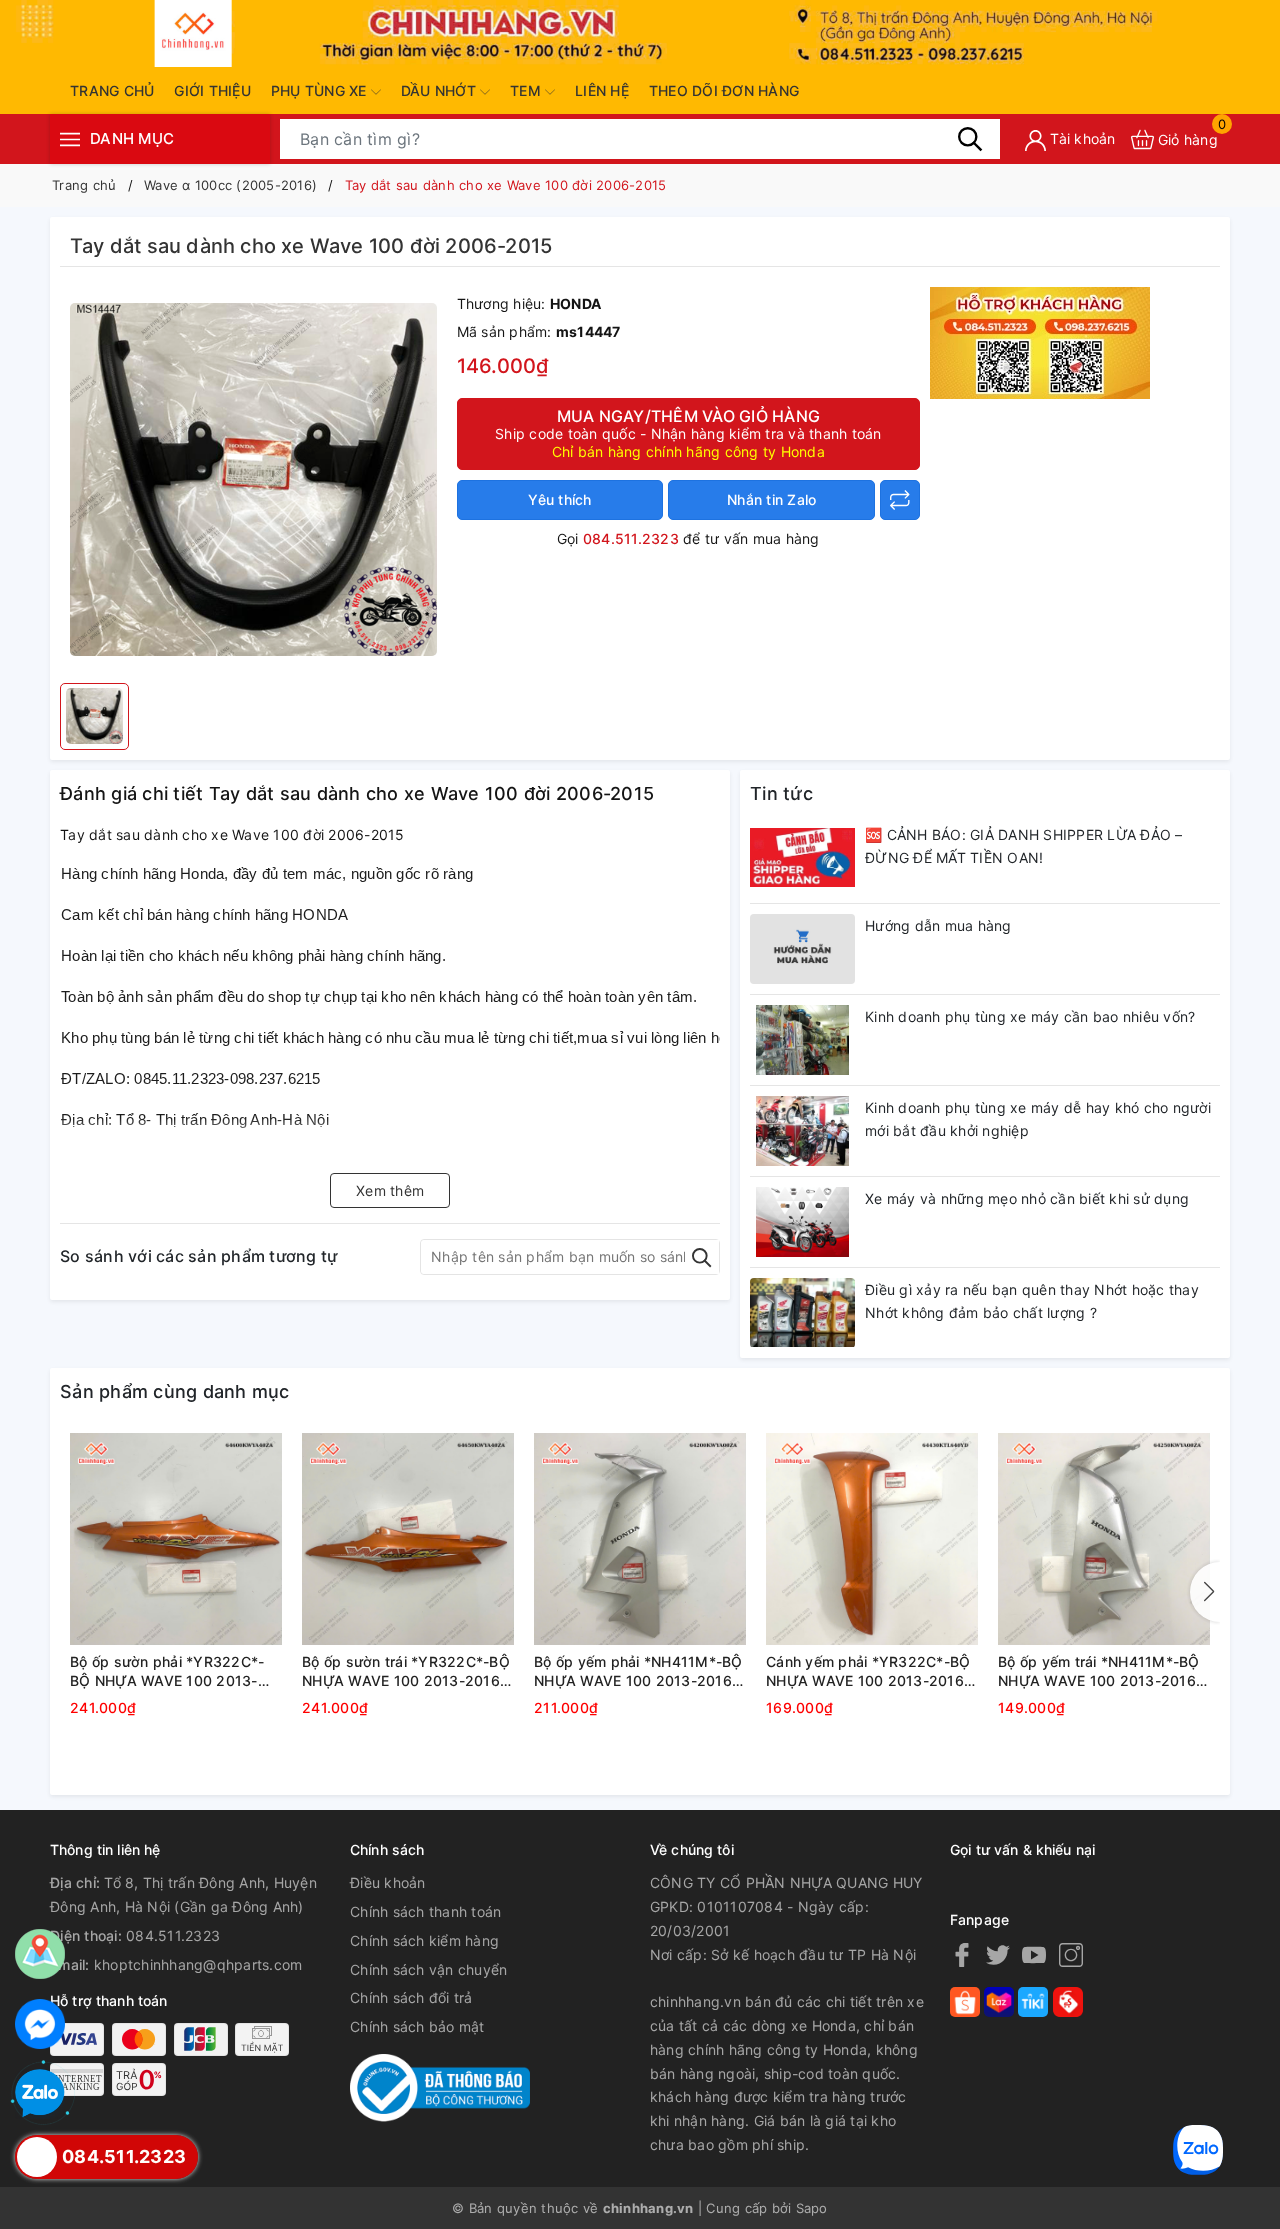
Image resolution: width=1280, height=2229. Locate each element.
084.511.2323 (631, 538)
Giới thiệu (212, 90)
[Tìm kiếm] (970, 139)
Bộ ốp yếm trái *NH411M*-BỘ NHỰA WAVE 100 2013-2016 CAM (1099, 1672)
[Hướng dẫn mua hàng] (802, 949)
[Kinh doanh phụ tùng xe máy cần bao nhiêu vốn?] (802, 1040)
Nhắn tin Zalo (771, 499)
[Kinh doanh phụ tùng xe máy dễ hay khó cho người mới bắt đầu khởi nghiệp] (802, 1131)
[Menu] (70, 139)
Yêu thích (559, 499)
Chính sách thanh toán (425, 1911)
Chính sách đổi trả (411, 1997)
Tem (527, 90)
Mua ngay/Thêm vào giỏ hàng (688, 433)
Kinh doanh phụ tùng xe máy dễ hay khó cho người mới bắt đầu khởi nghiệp (1038, 1119)
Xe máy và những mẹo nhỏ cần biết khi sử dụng (1027, 1198)
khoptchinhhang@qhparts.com (198, 1964)
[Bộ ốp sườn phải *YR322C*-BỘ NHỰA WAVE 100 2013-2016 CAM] (176, 1539)
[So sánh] (900, 500)
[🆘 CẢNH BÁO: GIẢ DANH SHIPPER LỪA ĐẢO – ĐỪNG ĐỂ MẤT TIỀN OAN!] (802, 858)
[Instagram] (1071, 1954)
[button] (1205, 1592)
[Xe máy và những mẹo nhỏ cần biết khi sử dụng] (802, 1222)
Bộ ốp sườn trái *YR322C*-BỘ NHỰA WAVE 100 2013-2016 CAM (406, 1672)
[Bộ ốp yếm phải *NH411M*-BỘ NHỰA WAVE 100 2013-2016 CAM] (640, 1539)
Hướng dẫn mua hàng (938, 925)
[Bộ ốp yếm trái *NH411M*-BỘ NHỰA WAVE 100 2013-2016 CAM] (1104, 1539)
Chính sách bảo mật (417, 2026)
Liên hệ (602, 90)
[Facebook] (962, 1954)
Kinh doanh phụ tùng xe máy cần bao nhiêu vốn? (1030, 1016)
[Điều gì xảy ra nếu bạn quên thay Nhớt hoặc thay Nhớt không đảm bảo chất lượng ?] (802, 1313)
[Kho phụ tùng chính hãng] (1040, 340)
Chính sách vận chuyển (428, 1969)
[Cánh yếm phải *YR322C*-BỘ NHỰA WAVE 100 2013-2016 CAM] (872, 1539)
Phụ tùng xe (321, 90)
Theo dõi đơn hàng (724, 90)
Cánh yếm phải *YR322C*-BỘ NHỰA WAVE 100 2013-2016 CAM (868, 1672)
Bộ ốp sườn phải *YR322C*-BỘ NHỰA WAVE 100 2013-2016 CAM (167, 1672)
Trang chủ (112, 90)
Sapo (812, 2208)
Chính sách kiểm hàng (424, 1940)
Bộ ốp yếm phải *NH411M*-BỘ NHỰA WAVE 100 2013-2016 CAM (638, 1672)
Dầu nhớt (440, 90)
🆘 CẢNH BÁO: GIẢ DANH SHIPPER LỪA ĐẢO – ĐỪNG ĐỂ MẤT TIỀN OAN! (1024, 846)
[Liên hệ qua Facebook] (40, 2024)
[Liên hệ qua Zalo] (40, 2094)
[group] (253, 480)
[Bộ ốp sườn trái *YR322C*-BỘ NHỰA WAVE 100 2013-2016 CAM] (408, 1539)
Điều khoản (388, 1882)
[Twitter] (998, 1954)
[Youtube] (1034, 1954)
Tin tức (781, 793)
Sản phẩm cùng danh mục (175, 1391)
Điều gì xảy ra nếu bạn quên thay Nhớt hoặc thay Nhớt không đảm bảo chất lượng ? (1032, 1301)
